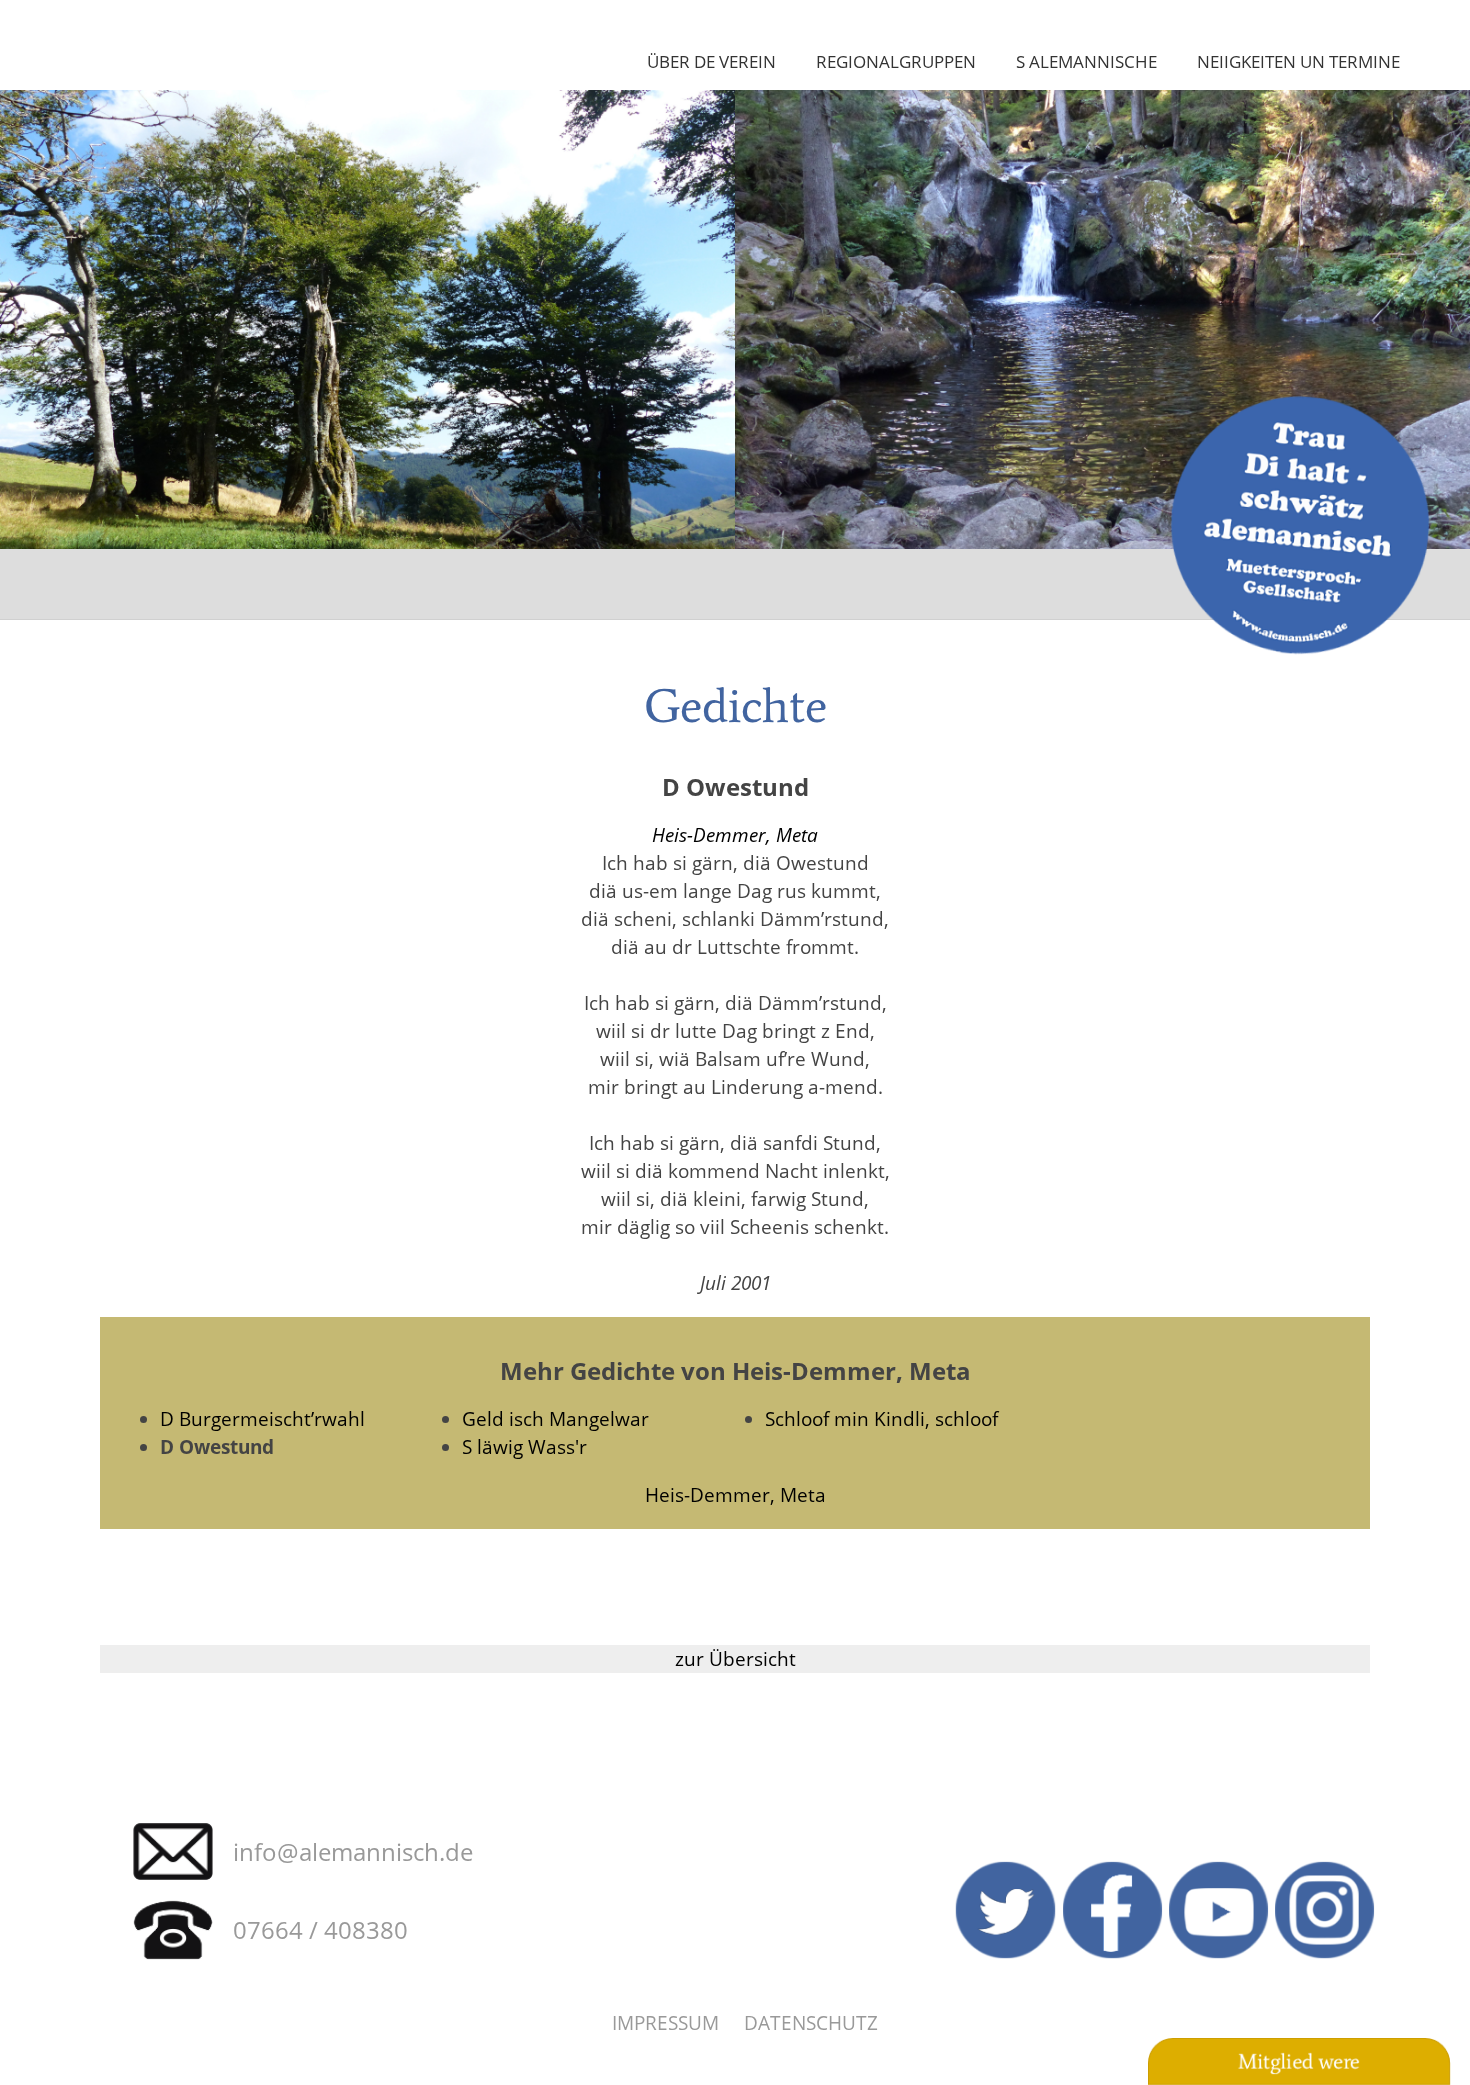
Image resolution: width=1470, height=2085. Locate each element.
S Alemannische (1086, 61)
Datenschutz (811, 2022)
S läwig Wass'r (524, 1446)
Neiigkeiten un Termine (1298, 61)
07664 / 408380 (320, 1929)
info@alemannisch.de (353, 1851)
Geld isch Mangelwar (555, 1418)
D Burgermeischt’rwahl (262, 1418)
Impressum (665, 2022)
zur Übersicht (735, 1658)
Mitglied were (1299, 2062)
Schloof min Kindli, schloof (881, 1418)
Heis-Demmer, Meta (735, 834)
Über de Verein (711, 61)
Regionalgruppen (896, 61)
